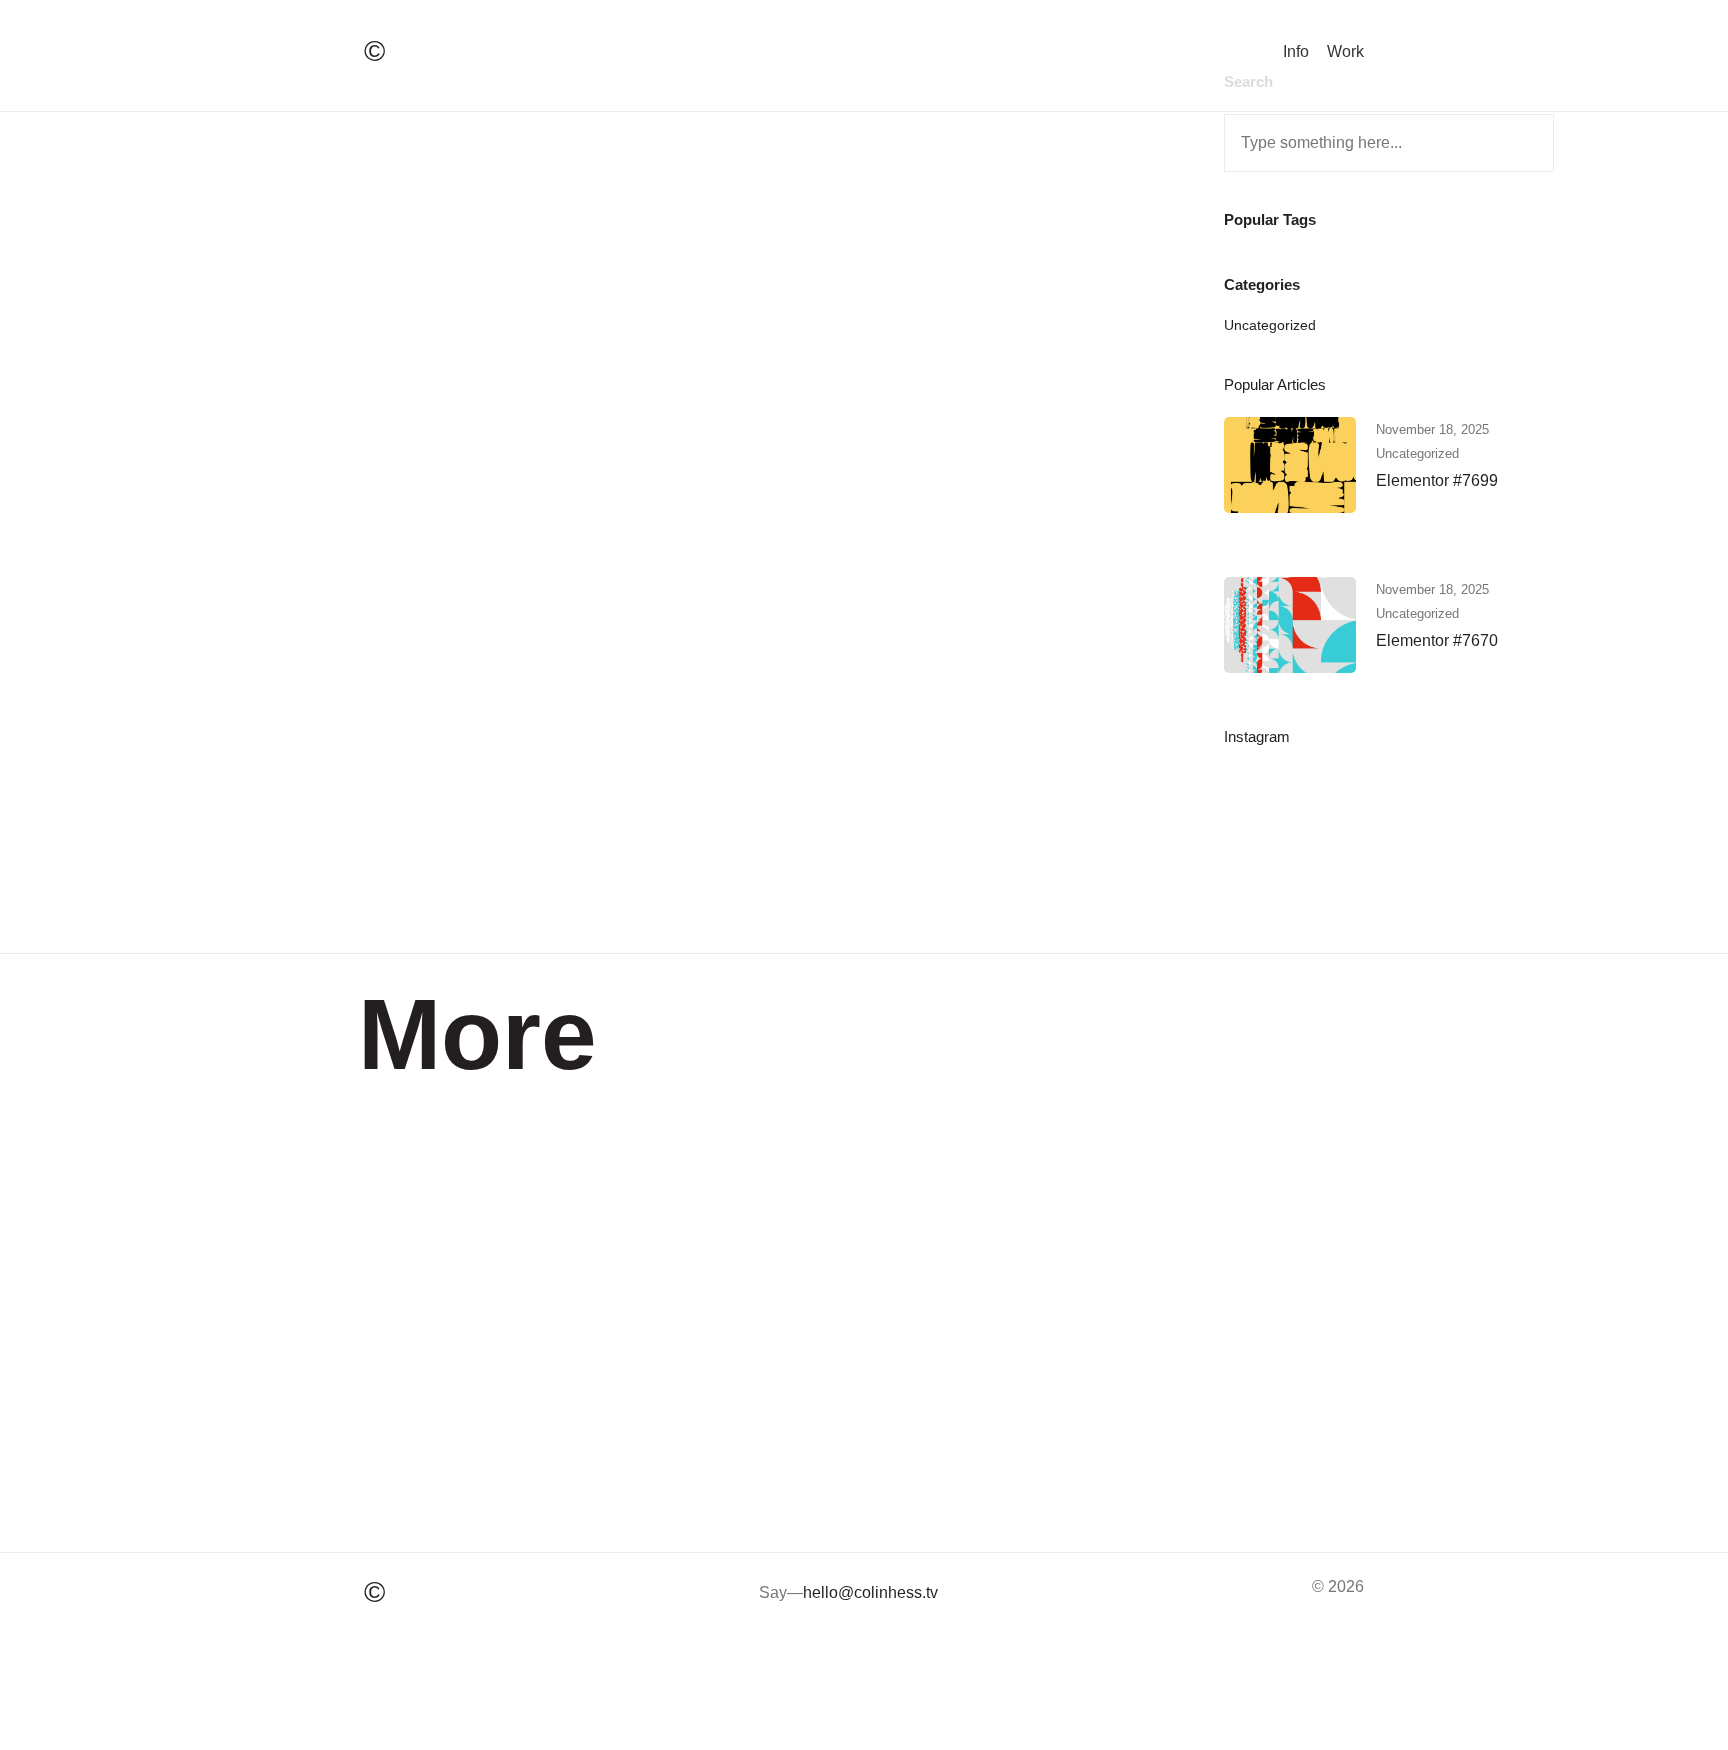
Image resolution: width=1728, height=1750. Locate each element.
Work (1345, 51)
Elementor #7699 (1437, 480)
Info (1296, 51)
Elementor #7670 (1437, 640)
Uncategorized (1270, 325)
